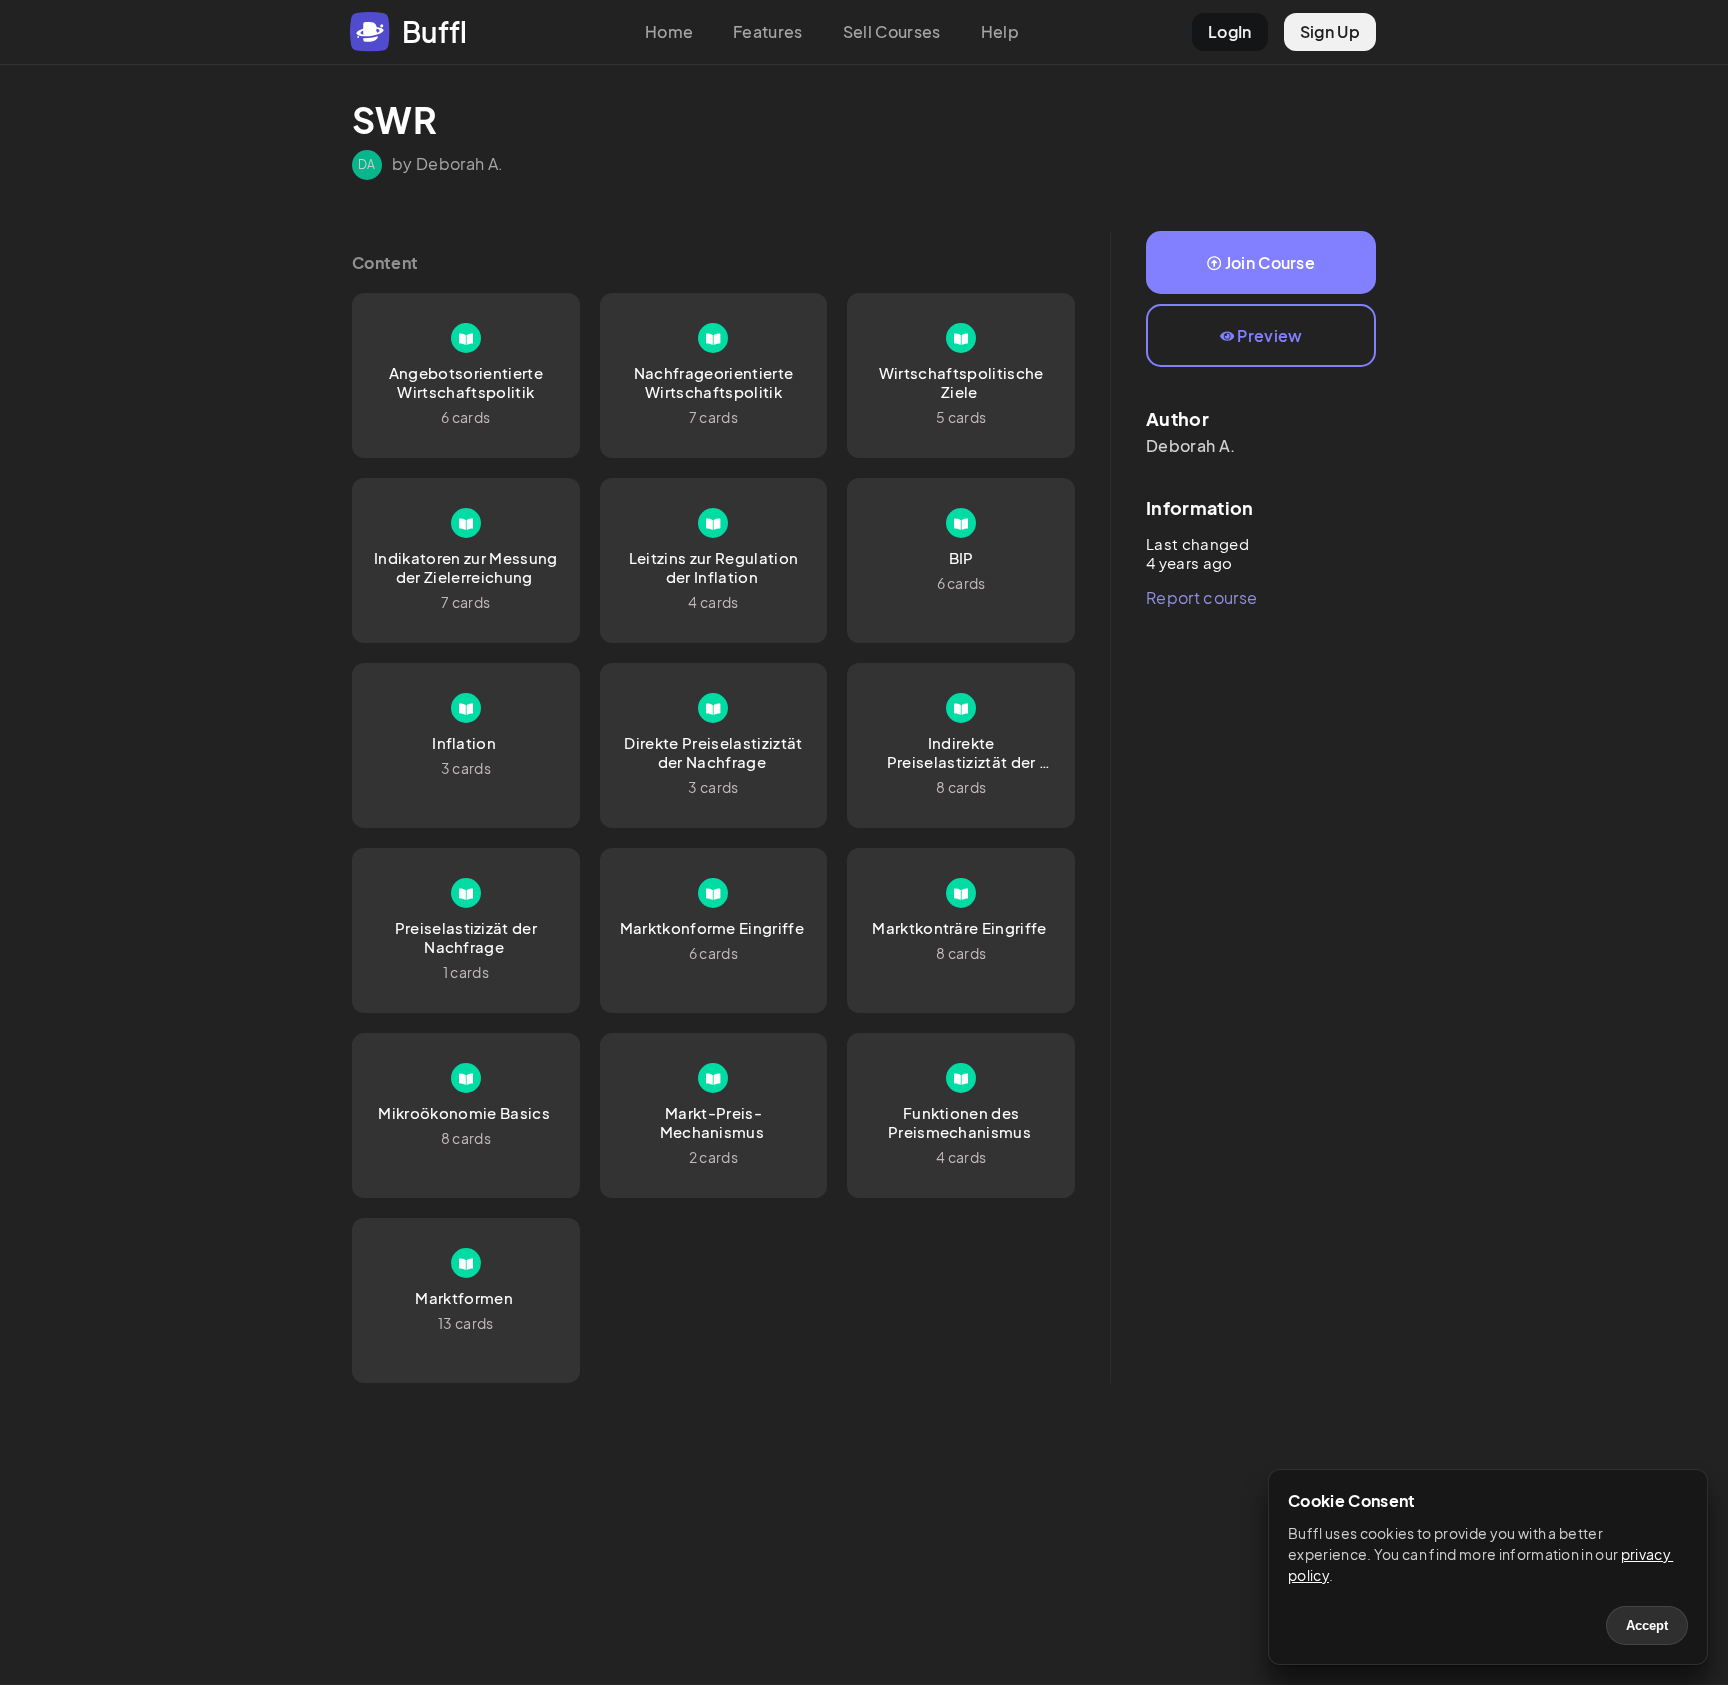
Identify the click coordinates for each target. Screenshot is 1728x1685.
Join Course (1270, 262)
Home (669, 31)
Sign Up (1330, 31)
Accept (1647, 1625)
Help (1000, 31)
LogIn (1230, 31)
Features (768, 31)
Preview (1269, 335)
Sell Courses (892, 31)
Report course (1201, 597)
